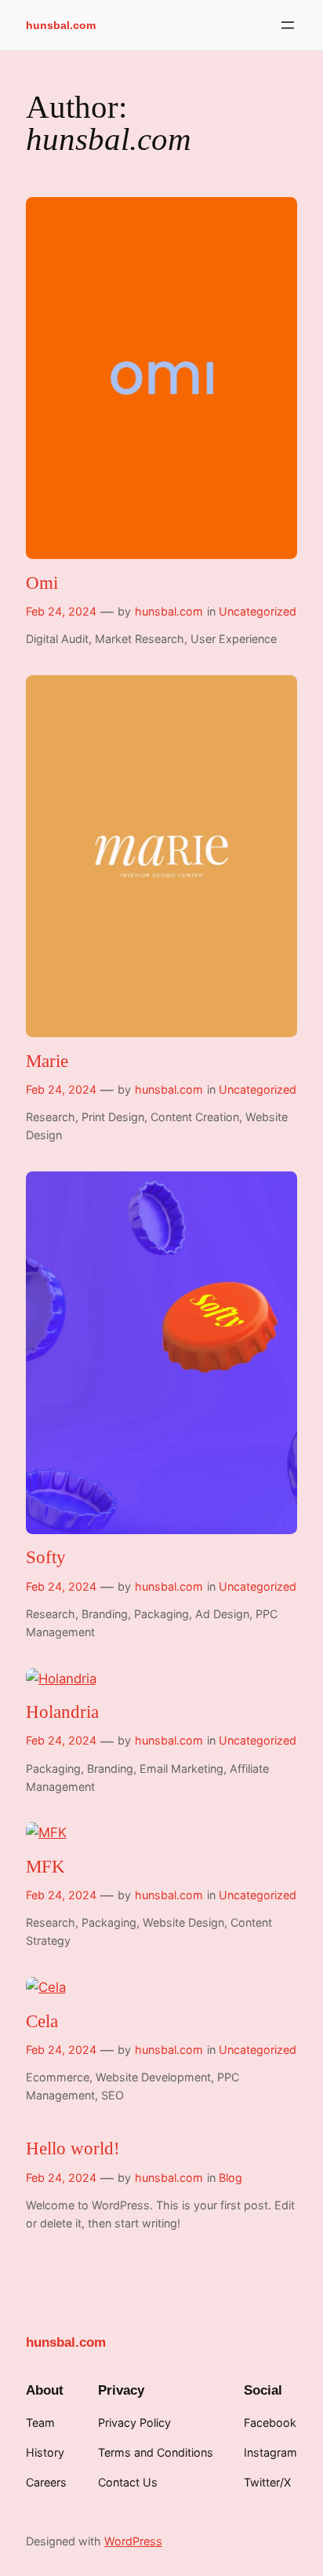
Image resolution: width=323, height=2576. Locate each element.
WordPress (133, 2541)
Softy (46, 1557)
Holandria (62, 1712)
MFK (45, 1867)
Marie (47, 1061)
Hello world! (73, 2148)
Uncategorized (258, 611)
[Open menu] (288, 25)
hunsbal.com (61, 25)
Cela (42, 2021)
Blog (230, 2178)
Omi (42, 583)
